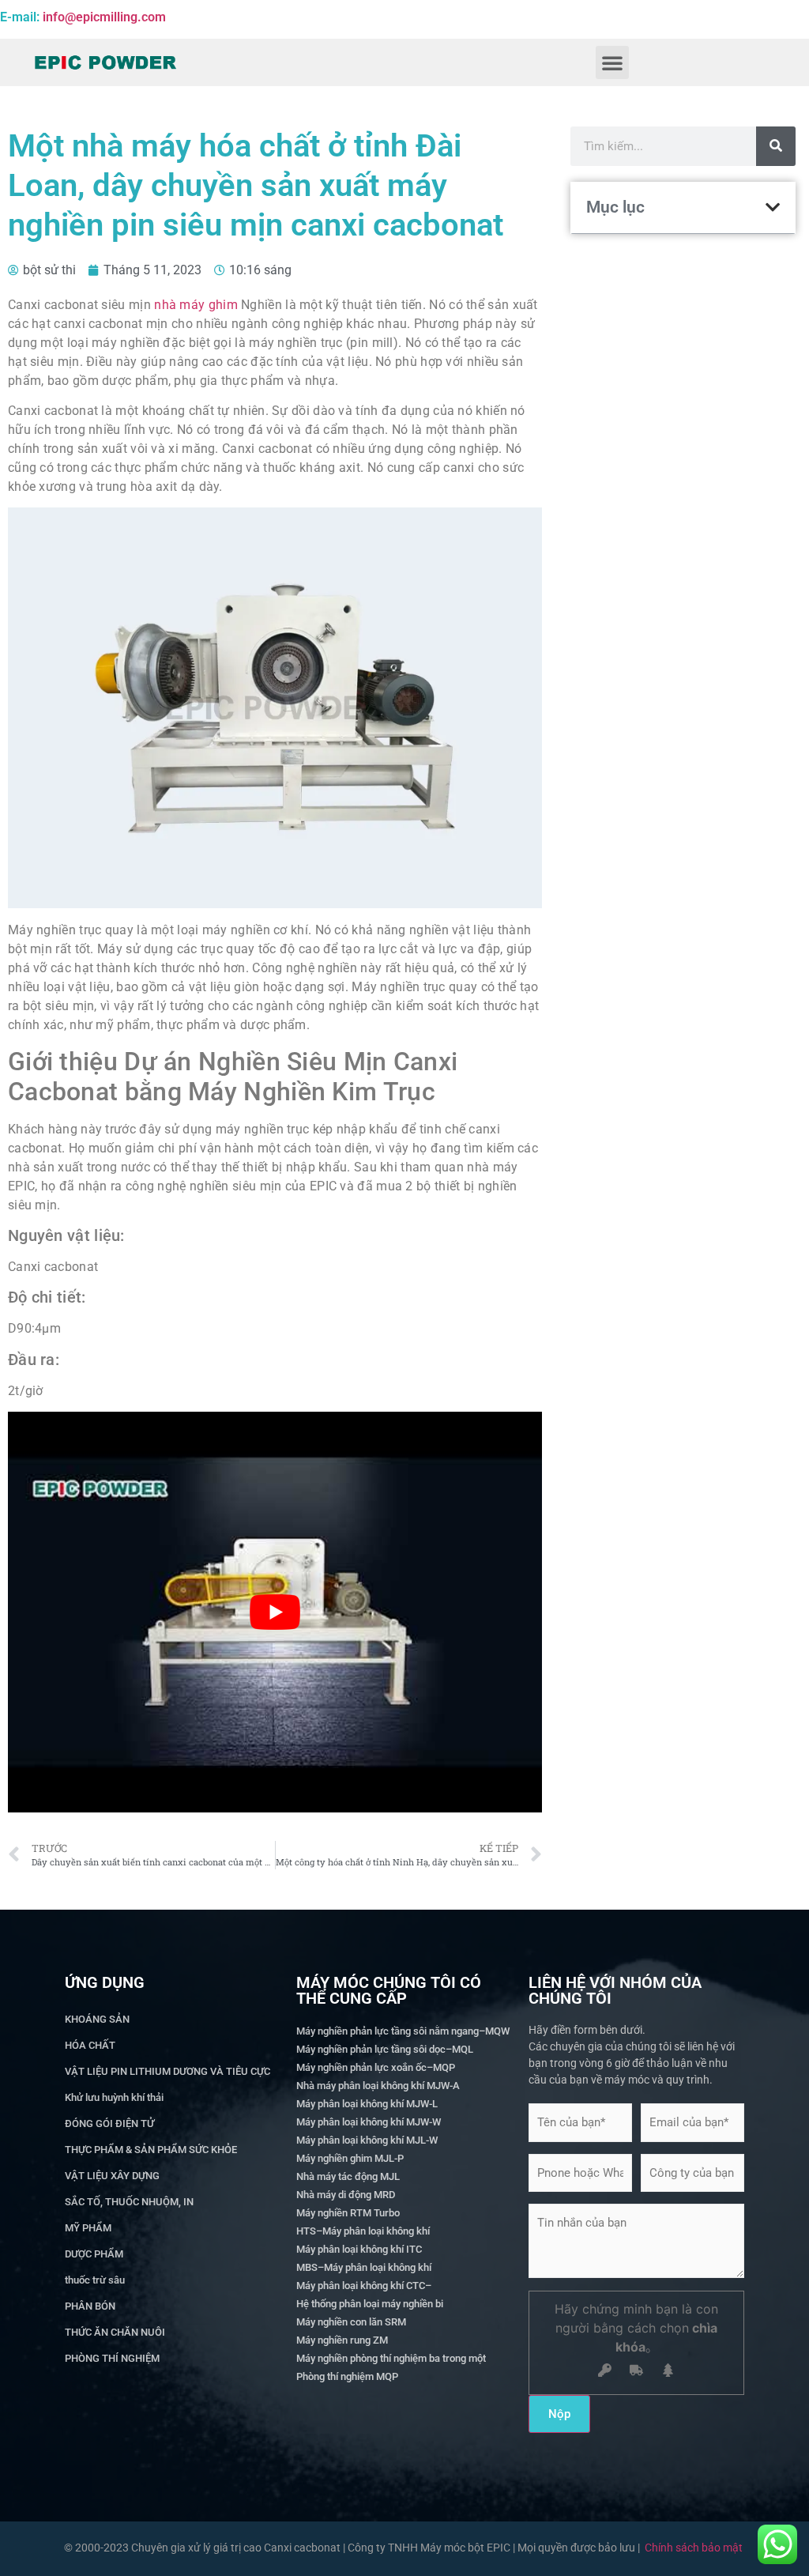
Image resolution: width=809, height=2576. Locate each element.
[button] (612, 62)
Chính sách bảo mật (694, 2548)
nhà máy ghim (196, 305)
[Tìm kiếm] (776, 146)
